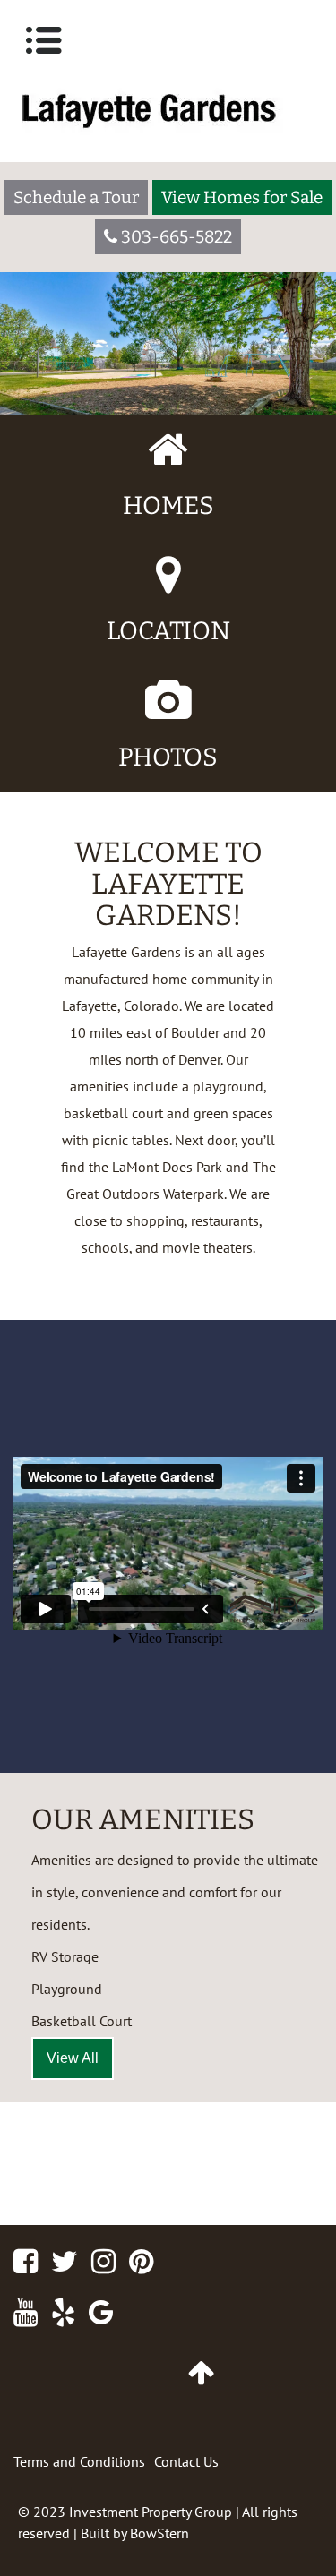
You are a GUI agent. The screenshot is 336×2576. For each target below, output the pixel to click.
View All (73, 2058)
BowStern (159, 2533)
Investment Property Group (151, 2512)
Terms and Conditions (79, 2461)
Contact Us (186, 2461)
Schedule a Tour (76, 197)
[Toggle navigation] (44, 40)
